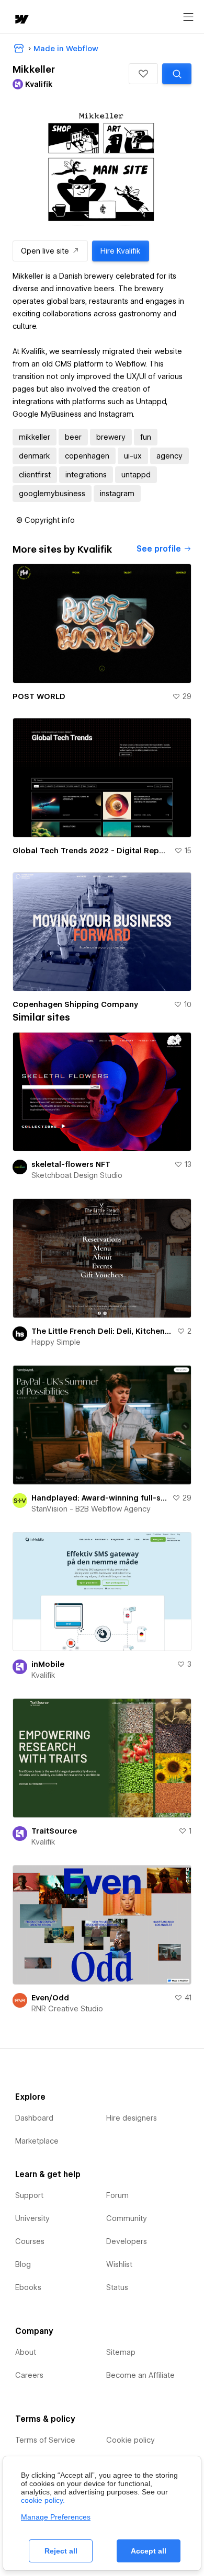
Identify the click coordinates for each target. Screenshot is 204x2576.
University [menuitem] (32, 2218)
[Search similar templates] (177, 74)
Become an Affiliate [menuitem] (140, 2375)
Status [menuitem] (117, 2287)
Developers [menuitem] (127, 2241)
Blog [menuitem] (23, 2264)
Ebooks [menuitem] (28, 2287)
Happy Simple (56, 1342)
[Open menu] (188, 17)
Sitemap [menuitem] (121, 2352)
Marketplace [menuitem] (37, 2141)
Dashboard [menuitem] (34, 2118)
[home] (21, 20)
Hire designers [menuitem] (132, 2118)
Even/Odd (50, 1998)
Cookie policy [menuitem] (131, 2440)
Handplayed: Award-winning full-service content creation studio (100, 1498)
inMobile (48, 1664)
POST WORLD (39, 696)
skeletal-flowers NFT (71, 1164)
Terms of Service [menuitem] (45, 2440)
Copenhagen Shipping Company (75, 1004)
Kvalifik (43, 1675)
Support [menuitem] (29, 2195)
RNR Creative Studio (67, 2009)
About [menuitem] (26, 2352)
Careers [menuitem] (29, 2375)
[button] (143, 74)
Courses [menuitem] (30, 2241)
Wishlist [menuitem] (119, 2264)
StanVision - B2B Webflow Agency (91, 1509)
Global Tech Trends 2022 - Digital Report (91, 851)
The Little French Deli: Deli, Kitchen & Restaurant (102, 1331)
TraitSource (54, 1831)
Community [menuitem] (127, 2218)
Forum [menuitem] (117, 2195)
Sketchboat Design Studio (77, 1175)
